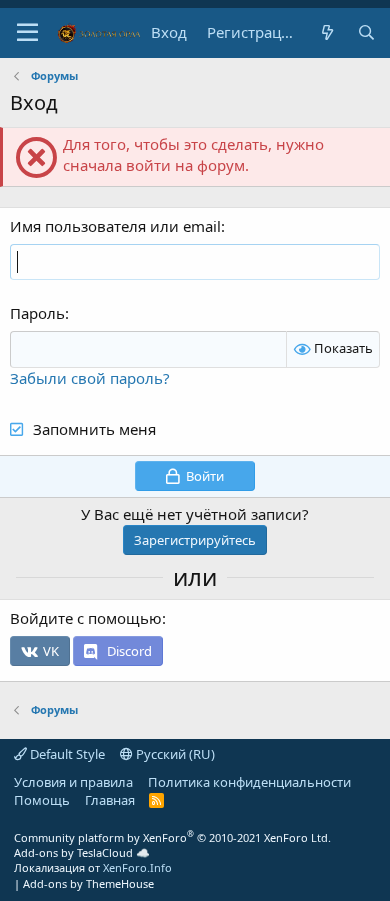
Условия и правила (73, 782)
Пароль (37, 313)
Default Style (66, 754)
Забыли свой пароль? (90, 378)
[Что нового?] (326, 32)
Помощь (42, 800)
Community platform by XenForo (172, 837)
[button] (27, 33)
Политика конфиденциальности (249, 782)
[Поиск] (366, 32)
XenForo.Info (137, 867)
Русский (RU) (174, 754)
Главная (110, 800)
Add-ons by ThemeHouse (88, 883)
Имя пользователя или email (115, 226)
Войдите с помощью (86, 618)
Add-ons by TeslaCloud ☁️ (82, 852)
